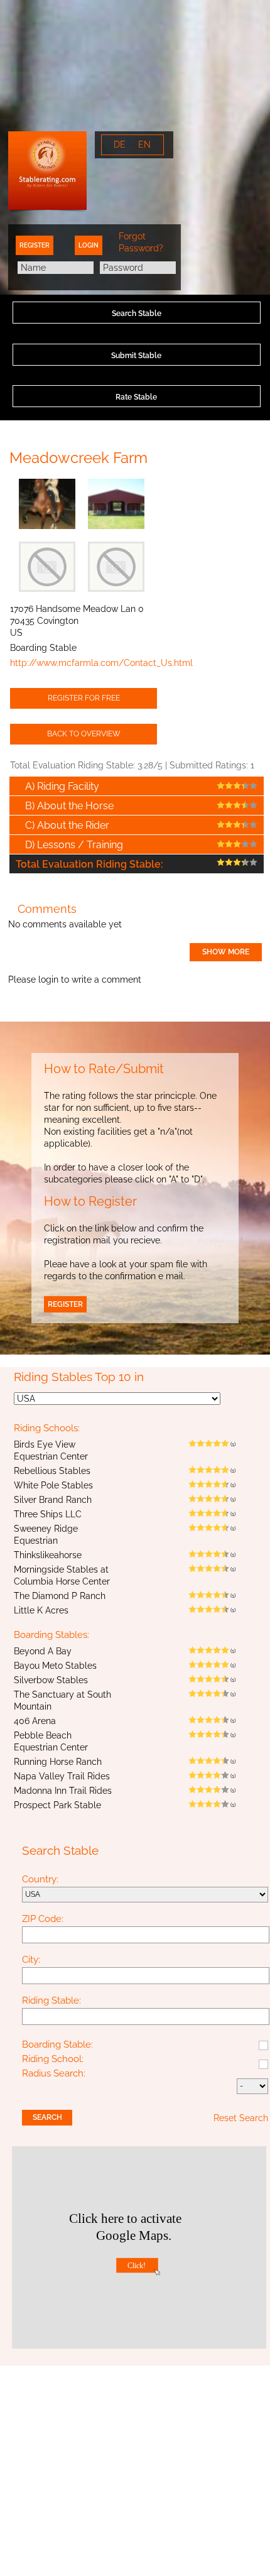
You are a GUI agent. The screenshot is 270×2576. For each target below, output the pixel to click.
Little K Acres (41, 1610)
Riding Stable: (51, 2001)
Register (35, 245)
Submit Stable (136, 356)
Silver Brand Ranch (53, 1500)
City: (31, 1960)
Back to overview (84, 734)
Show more (226, 952)
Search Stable (137, 314)
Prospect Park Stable (57, 1805)
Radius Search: (54, 2074)
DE (120, 145)
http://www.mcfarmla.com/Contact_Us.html (101, 663)
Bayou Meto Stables (55, 1666)
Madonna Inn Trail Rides (63, 1791)
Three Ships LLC (48, 1514)
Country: (40, 1880)
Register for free (84, 698)
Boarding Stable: (57, 2045)
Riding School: (53, 2060)
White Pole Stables (53, 1485)
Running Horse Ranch (58, 1762)
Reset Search (241, 2118)
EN (144, 145)
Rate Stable (136, 397)
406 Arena (35, 1721)
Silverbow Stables (51, 1680)
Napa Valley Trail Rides (62, 1776)
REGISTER (65, 1304)
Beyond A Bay (43, 1651)
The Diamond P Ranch (60, 1596)
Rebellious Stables (52, 1471)
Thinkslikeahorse (48, 1555)
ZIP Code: (43, 1919)
